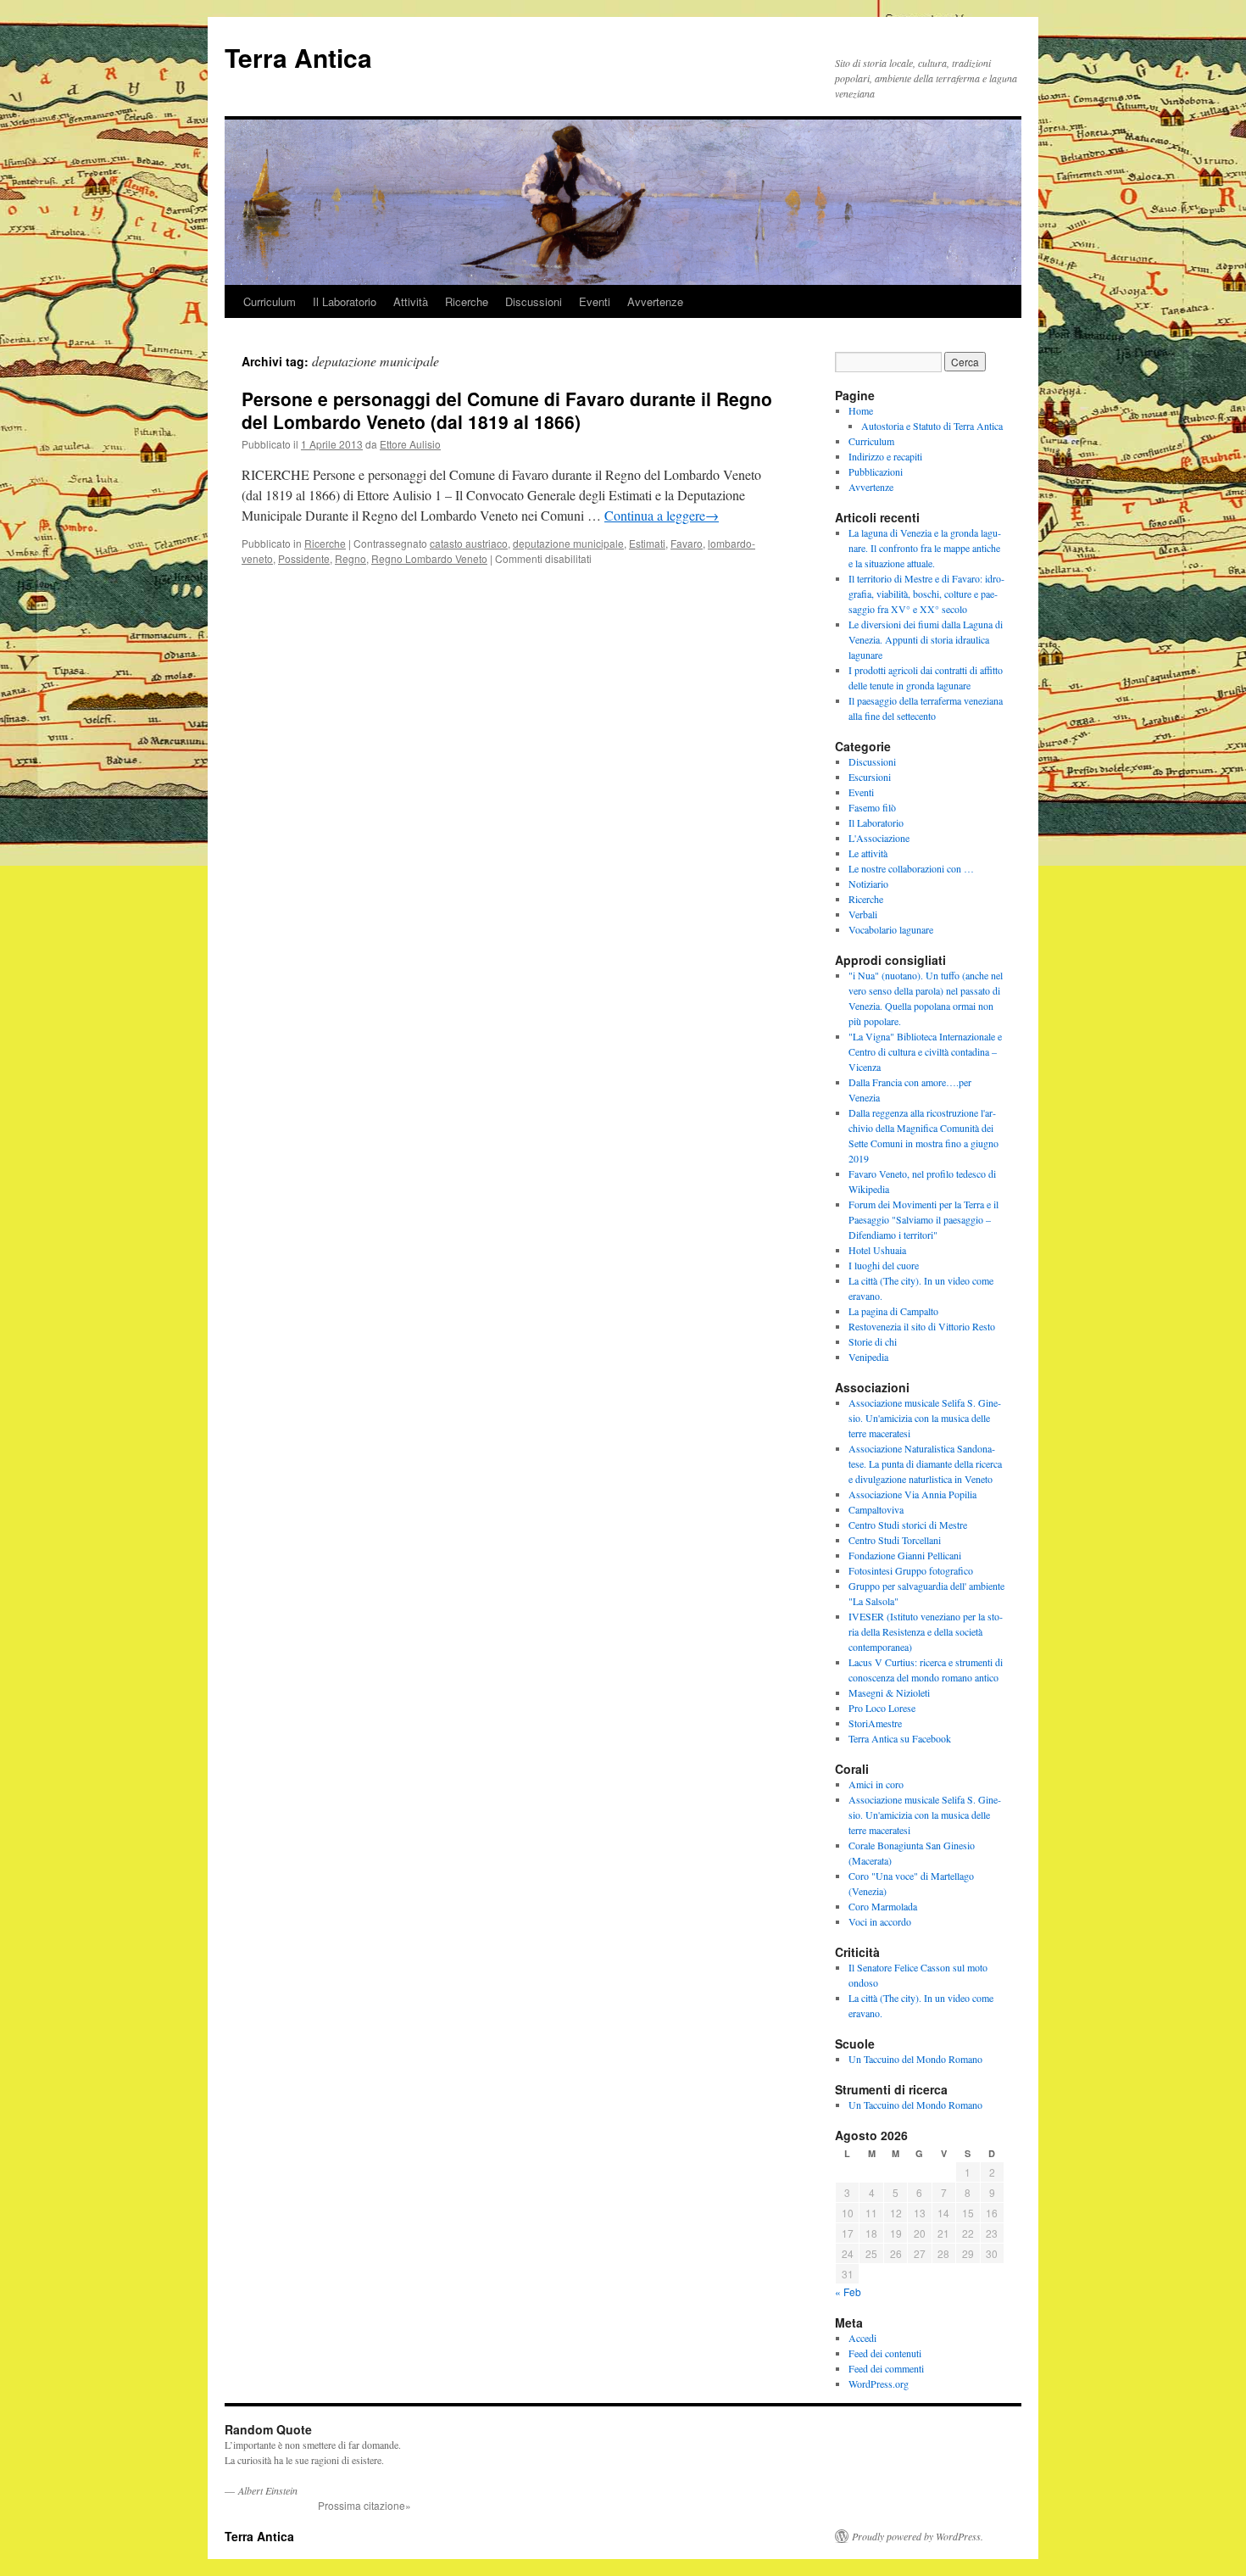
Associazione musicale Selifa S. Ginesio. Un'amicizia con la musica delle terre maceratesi (925, 1418)
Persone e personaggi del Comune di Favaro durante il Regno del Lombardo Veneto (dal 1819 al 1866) (507, 410)
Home (861, 410)
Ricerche (467, 301)
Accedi (862, 2338)
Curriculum (270, 301)
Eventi (595, 301)
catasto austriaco (469, 543)
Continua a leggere (662, 515)
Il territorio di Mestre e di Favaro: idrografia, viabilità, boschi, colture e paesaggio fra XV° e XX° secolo (926, 594)
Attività (411, 301)
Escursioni (870, 777)
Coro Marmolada (883, 1906)
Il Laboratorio (345, 301)
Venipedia (868, 1357)
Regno (350, 558)
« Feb (848, 2292)
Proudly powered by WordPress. (918, 2536)
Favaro (687, 543)
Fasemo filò (872, 807)
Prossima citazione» (364, 2505)
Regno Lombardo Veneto (429, 558)
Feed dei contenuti (885, 2353)
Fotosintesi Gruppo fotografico (911, 1570)
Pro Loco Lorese (882, 1708)
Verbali (863, 914)
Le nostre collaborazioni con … (911, 868)
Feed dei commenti (886, 2368)
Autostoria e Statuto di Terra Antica (932, 426)
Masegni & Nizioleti (889, 1692)
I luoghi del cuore (884, 1265)
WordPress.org (879, 2384)
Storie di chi (873, 1341)
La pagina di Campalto (893, 1311)
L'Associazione (879, 838)
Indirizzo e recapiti (885, 456)
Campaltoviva (876, 1509)
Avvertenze (655, 301)
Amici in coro (876, 1784)
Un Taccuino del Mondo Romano (915, 2059)
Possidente (304, 558)
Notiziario (868, 884)
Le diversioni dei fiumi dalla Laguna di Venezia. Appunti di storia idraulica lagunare (926, 639)
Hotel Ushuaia (877, 1250)
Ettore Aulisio (410, 444)
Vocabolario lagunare (891, 929)
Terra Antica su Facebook (900, 1738)
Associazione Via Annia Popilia (912, 1494)
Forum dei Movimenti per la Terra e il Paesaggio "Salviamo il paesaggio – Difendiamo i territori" (923, 1219)
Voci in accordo (880, 1921)
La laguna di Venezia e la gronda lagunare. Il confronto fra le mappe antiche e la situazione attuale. (925, 548)
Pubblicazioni (876, 471)
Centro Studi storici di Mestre (908, 1525)
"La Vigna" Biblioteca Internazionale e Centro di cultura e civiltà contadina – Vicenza (925, 1051)
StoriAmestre (875, 1723)
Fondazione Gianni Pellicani (905, 1555)
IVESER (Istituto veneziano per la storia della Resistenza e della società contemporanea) (926, 1631)
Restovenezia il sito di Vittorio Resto (922, 1326)
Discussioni (534, 301)
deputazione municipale (568, 543)
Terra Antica (298, 57)
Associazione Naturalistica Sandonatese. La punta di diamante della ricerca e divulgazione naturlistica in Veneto (925, 1464)
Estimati (647, 543)
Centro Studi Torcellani (895, 1540)
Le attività (868, 853)
